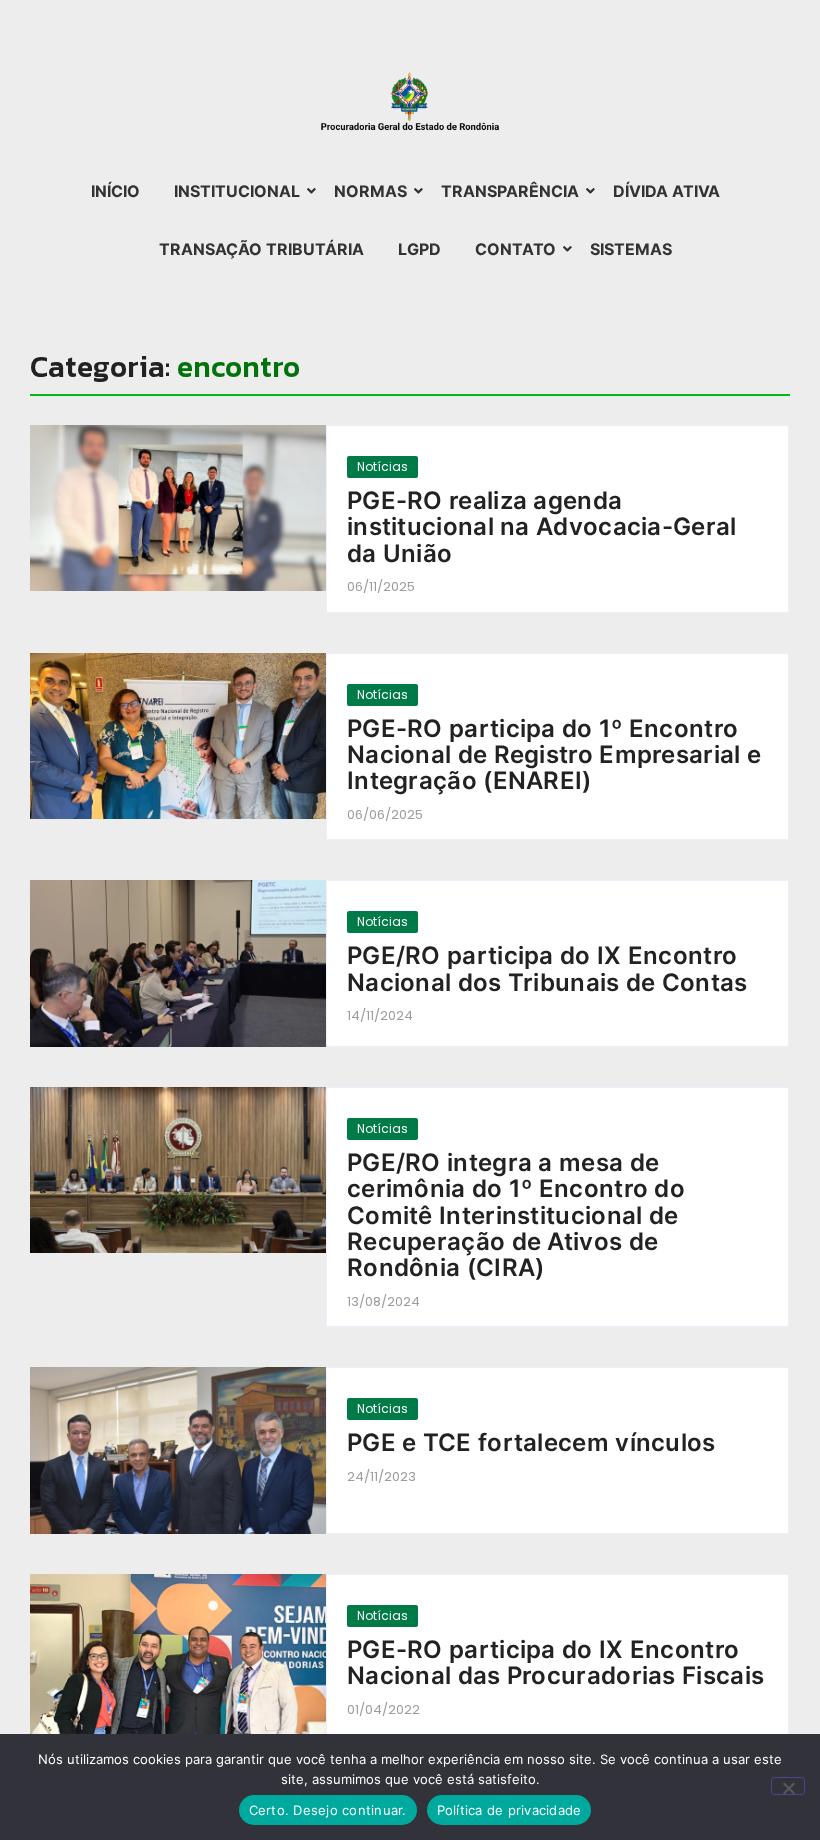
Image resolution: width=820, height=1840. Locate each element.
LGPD (419, 249)
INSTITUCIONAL (237, 191)
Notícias (382, 466)
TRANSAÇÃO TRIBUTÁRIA (261, 249)
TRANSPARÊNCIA (510, 191)
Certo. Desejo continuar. (328, 1810)
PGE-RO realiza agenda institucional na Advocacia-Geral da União (542, 527)
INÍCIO (115, 191)
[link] (178, 508)
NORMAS (370, 191)
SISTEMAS (631, 249)
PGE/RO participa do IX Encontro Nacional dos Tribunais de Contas (547, 969)
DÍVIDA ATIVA (666, 191)
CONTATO (515, 249)
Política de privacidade (509, 1810)
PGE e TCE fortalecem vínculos (531, 1443)
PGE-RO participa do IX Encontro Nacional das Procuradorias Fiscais (555, 1663)
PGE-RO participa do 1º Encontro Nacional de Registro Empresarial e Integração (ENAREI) (554, 755)
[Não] (788, 1786)
